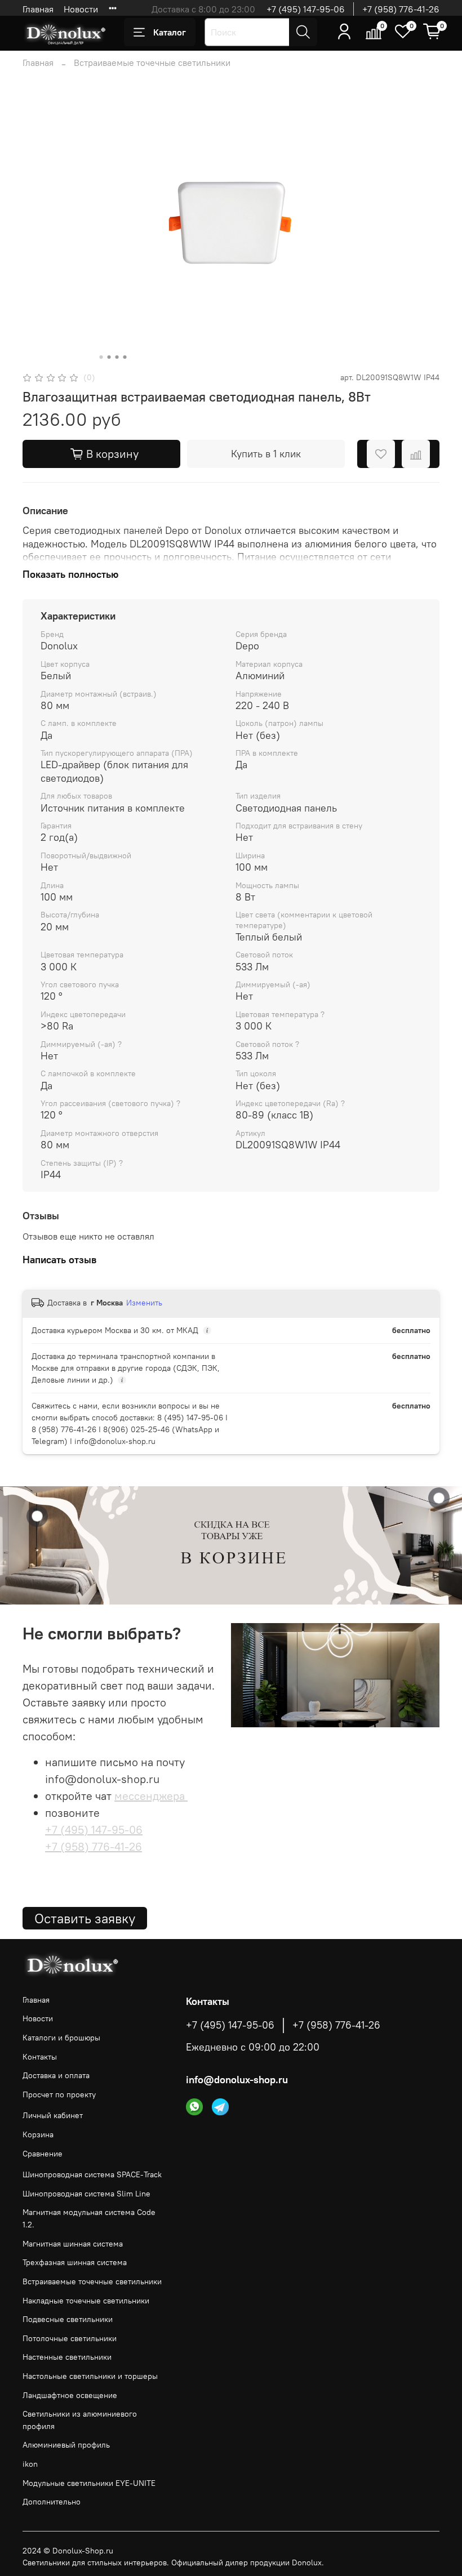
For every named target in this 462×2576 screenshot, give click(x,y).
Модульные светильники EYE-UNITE (89, 2483)
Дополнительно (52, 2502)
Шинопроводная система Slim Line (86, 2194)
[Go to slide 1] (101, 357)
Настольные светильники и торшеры (90, 2376)
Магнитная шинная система (73, 2244)
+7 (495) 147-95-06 (306, 9)
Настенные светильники (67, 2357)
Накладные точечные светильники (86, 2301)
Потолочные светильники (70, 2338)
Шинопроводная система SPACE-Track (92, 2174)
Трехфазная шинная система (75, 2262)
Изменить (144, 1303)
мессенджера (151, 1796)
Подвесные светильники (68, 2319)
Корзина (38, 2134)
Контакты (40, 2057)
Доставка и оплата (56, 2075)
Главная (38, 9)
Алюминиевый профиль (66, 2445)
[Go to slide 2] (109, 357)
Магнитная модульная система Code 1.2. (89, 2218)
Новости (81, 9)
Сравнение (43, 2154)
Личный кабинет (53, 2115)
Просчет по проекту (59, 2094)
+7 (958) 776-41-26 (401, 9)
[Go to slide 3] (117, 357)
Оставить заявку (85, 1918)
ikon (30, 2464)
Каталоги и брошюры (61, 2038)
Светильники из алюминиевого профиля (80, 2420)
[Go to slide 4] (125, 357)
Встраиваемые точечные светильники (152, 63)
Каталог (170, 32)
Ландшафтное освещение (70, 2395)
